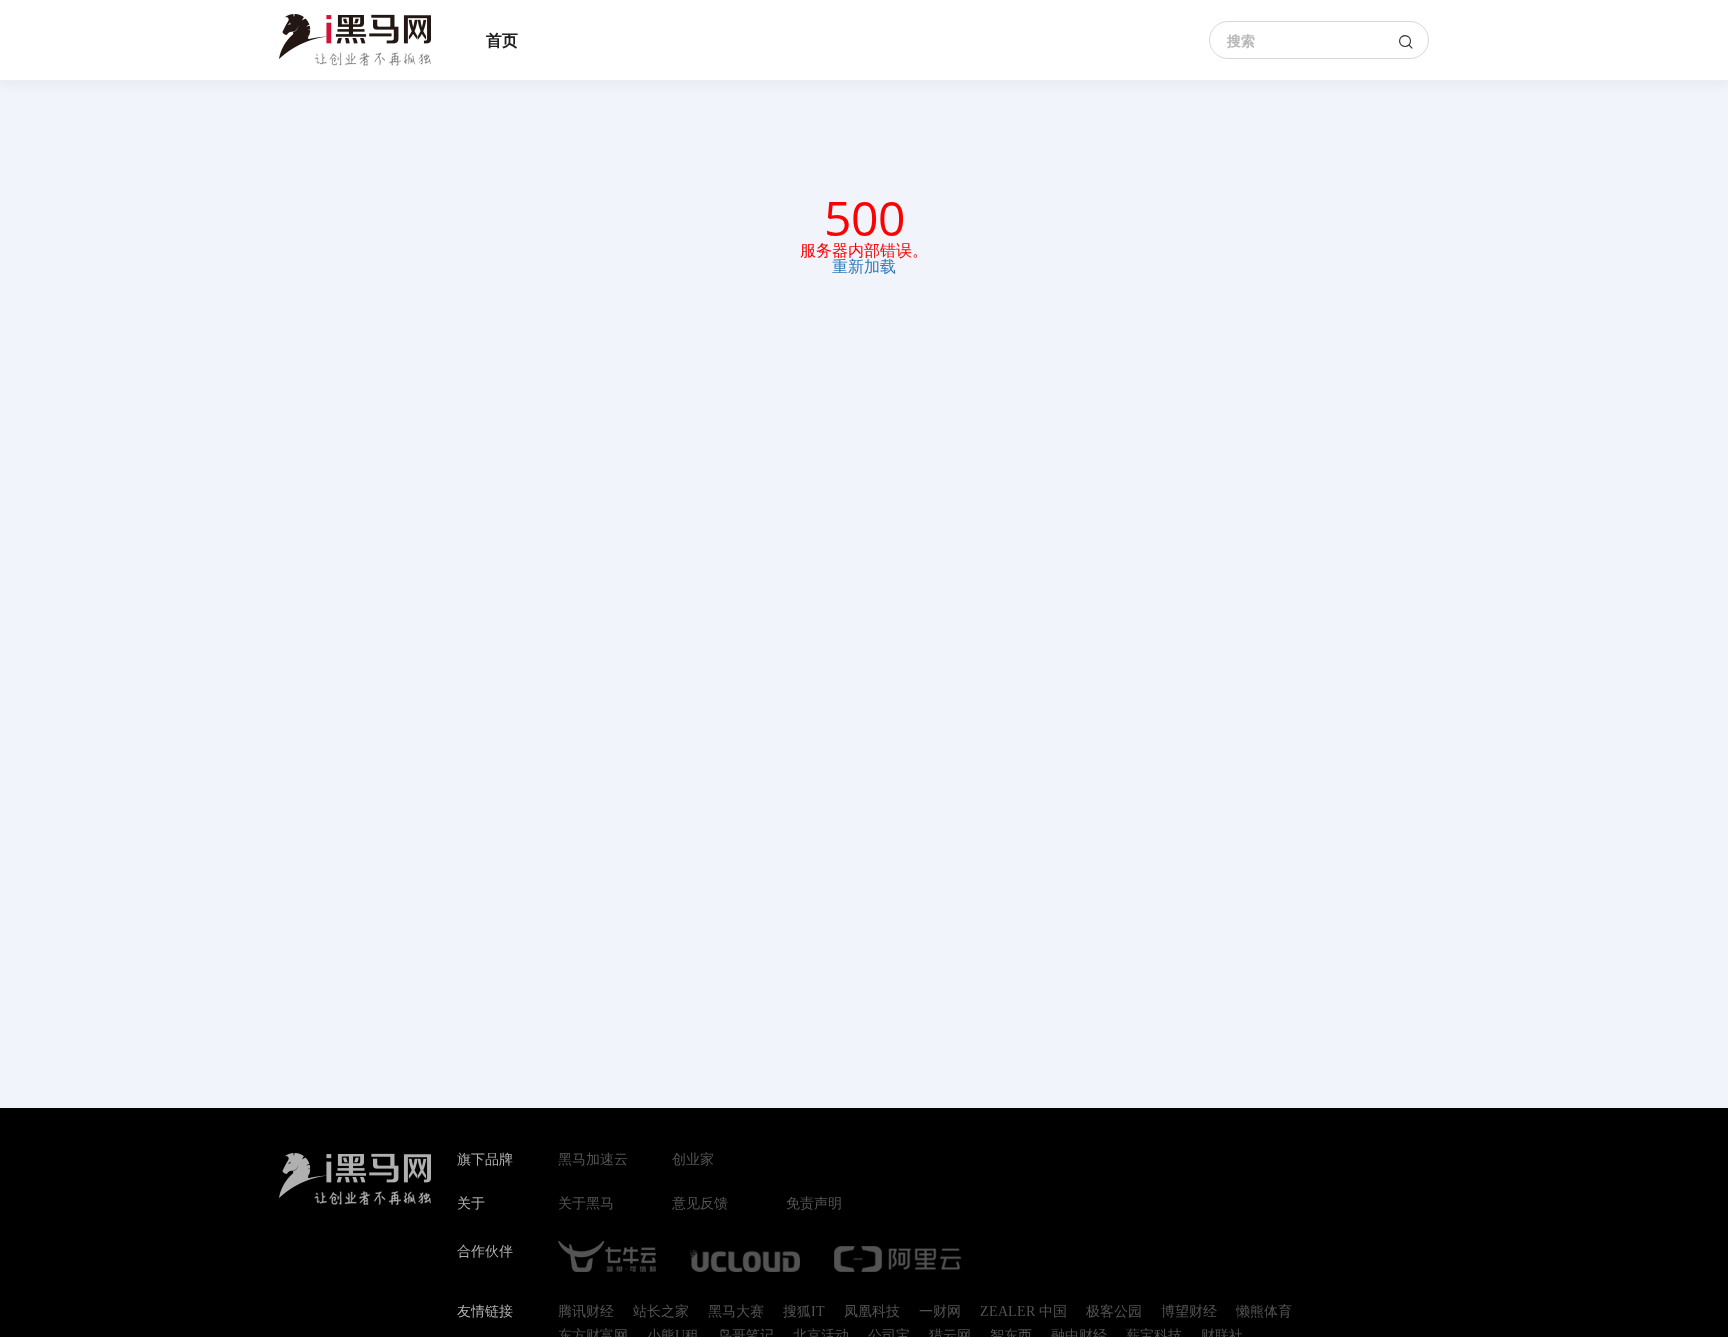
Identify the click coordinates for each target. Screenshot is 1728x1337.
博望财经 (1189, 1312)
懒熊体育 (1264, 1312)
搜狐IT (804, 1312)
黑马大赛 (736, 1312)
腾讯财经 (586, 1312)
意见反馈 (700, 1204)
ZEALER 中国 (1023, 1312)
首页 (502, 40)
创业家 (693, 1160)
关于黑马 (586, 1204)
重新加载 (864, 266)
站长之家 (661, 1312)
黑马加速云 (593, 1160)
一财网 (940, 1312)
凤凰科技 (872, 1312)
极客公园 (1114, 1312)
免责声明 (814, 1204)
